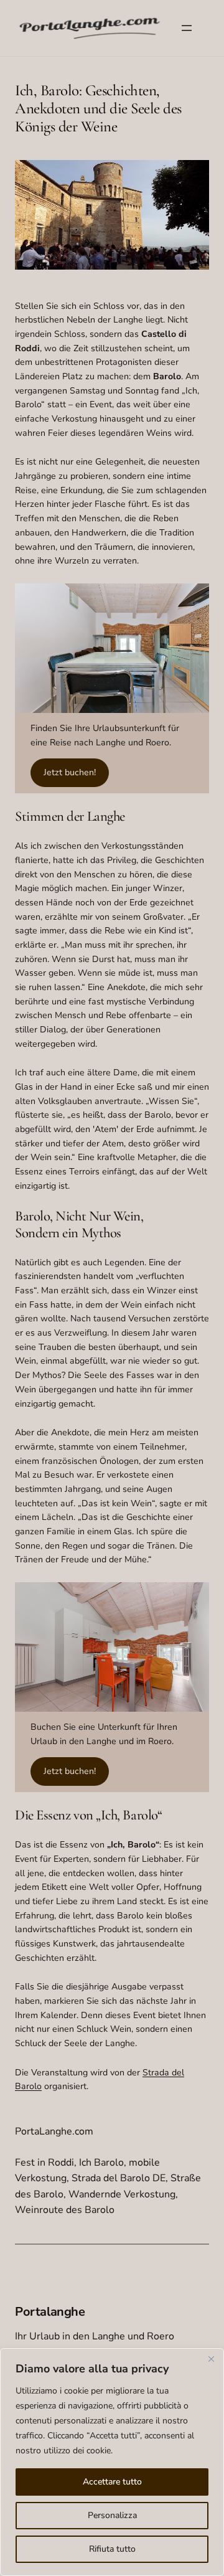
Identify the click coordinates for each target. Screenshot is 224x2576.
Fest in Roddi (44, 2163)
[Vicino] (211, 2359)
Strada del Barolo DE (119, 2178)
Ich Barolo (101, 2163)
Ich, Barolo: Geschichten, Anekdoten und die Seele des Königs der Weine (98, 108)
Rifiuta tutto (112, 2549)
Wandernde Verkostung (122, 2194)
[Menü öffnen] (187, 28)
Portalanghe (50, 2312)
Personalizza (112, 2515)
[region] (112, 2462)
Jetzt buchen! (70, 772)
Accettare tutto (112, 2482)
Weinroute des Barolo (65, 2210)
